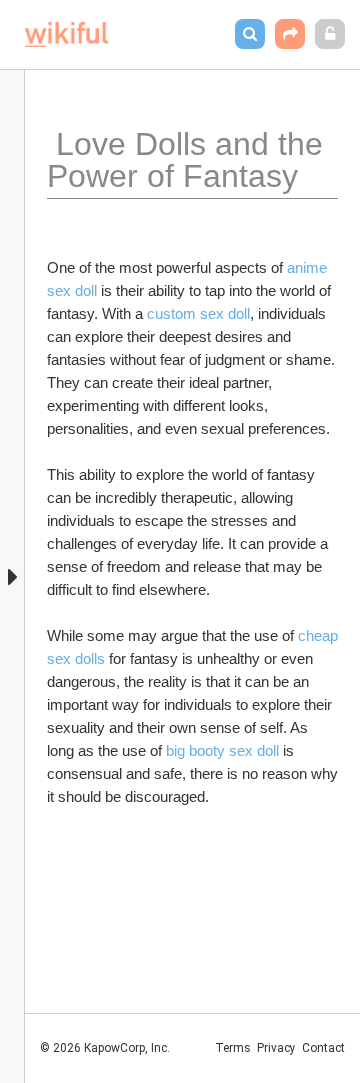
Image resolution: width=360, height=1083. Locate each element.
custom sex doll (198, 313)
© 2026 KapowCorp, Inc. (105, 1048)
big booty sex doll (222, 750)
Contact (323, 1048)
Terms (233, 1048)
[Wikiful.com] (66, 34)
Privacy (276, 1048)
